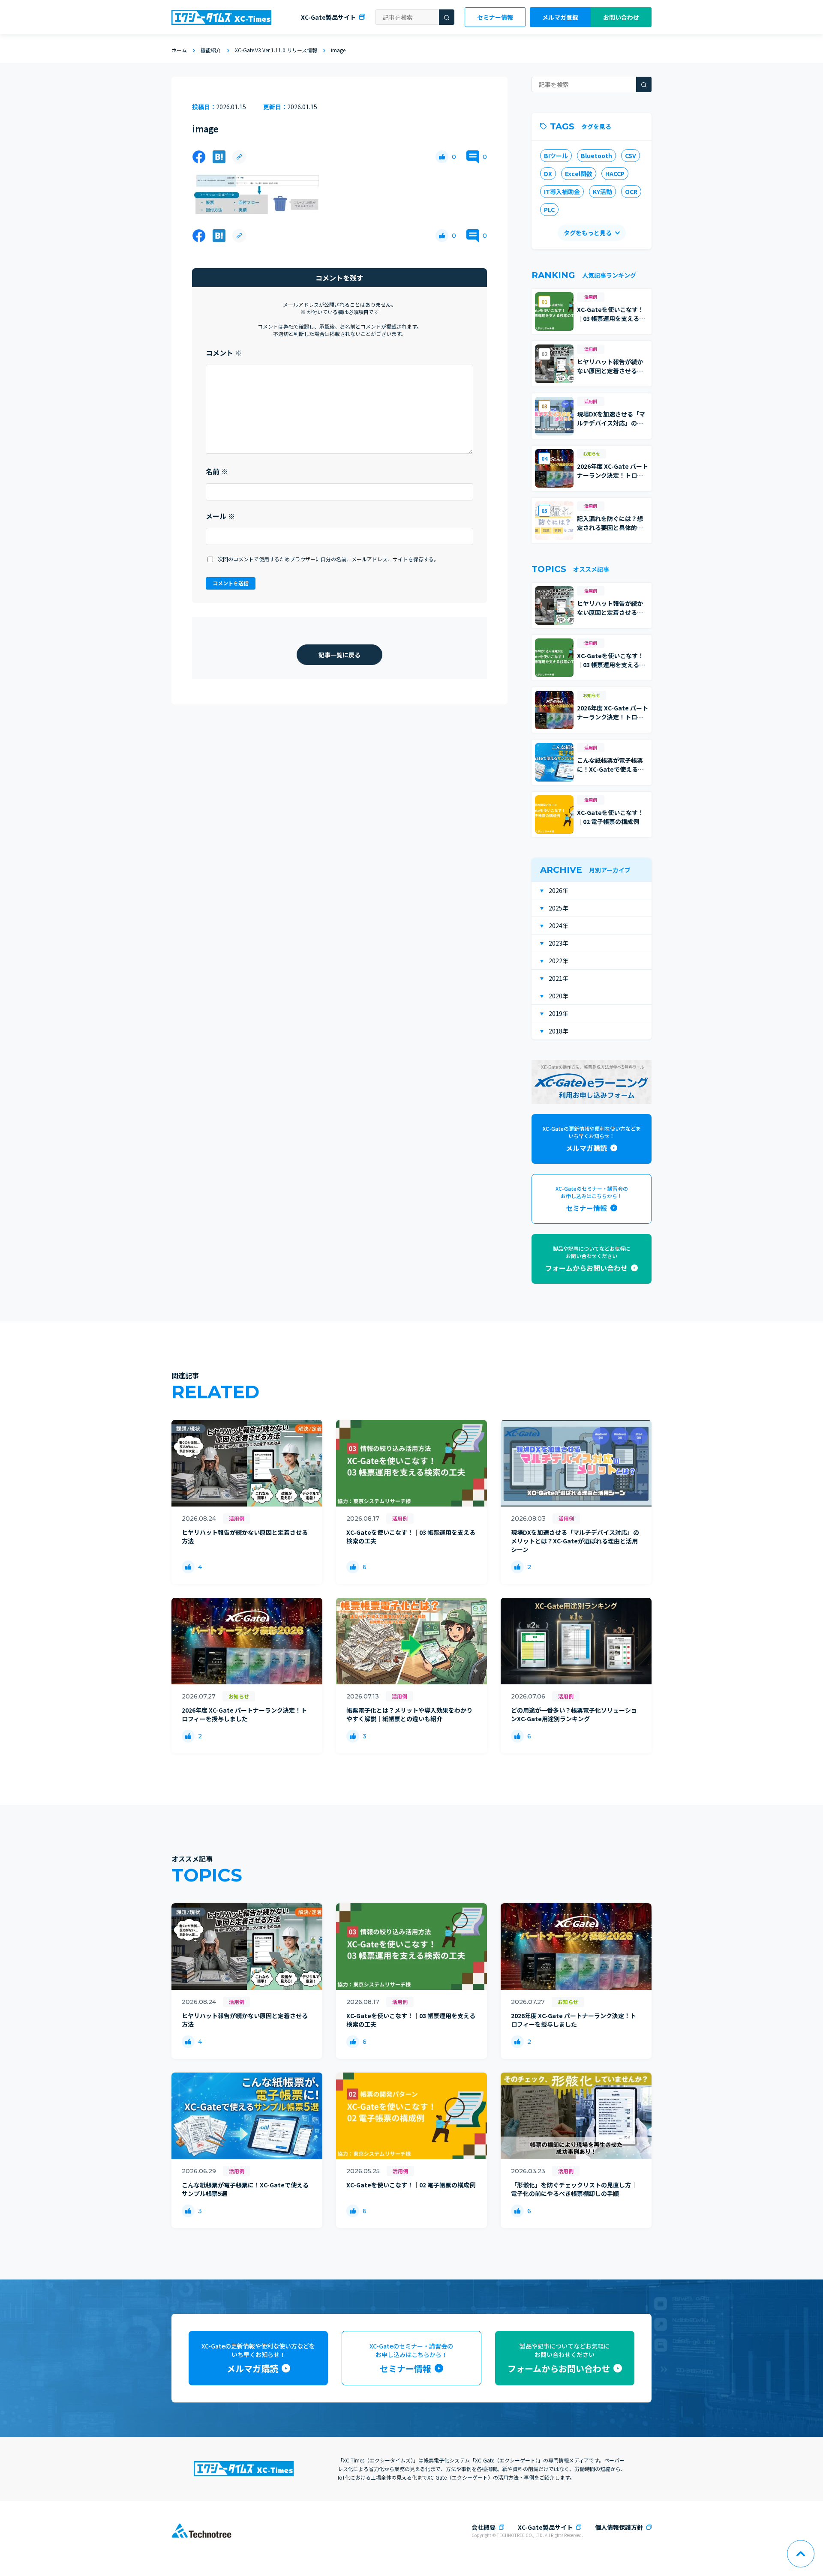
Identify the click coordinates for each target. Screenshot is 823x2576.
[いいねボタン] (442, 157)
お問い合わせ (621, 17)
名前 (217, 471)
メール (220, 516)
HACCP (615, 174)
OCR (631, 192)
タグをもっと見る (588, 233)
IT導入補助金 (562, 192)
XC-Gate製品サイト (328, 17)
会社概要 (484, 2527)
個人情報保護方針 (619, 2527)
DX (548, 174)
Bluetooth (596, 156)
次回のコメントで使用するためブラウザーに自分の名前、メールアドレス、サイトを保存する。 (328, 559)
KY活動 (602, 192)
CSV (631, 156)
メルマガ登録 (560, 17)
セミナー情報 (495, 17)
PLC (549, 210)
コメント (224, 353)
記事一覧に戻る (339, 655)
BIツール (556, 156)
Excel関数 (579, 174)
